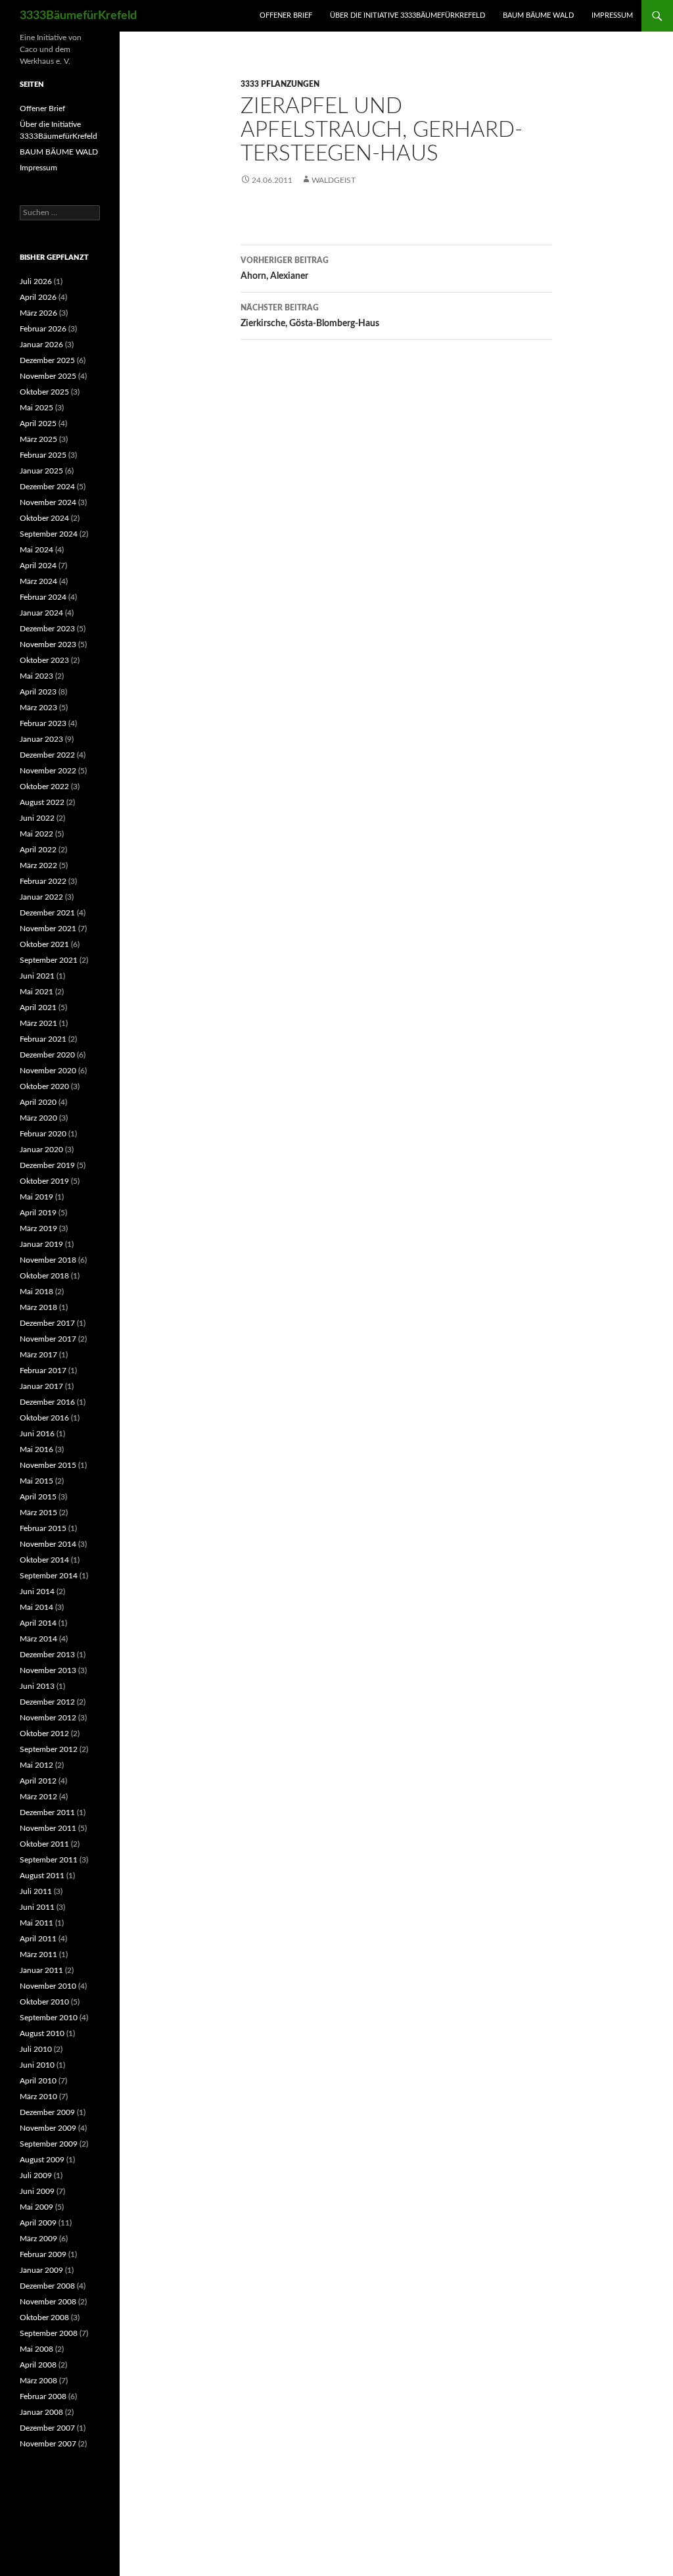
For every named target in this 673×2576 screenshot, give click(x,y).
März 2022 (38, 865)
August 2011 (42, 1876)
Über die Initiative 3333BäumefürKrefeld (407, 15)
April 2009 (38, 2223)
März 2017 (38, 1355)
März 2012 (38, 1797)
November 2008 (48, 2302)
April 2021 (38, 1008)
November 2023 (48, 644)
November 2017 (48, 1339)
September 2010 (49, 2018)
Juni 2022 (37, 818)
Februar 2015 (43, 1528)
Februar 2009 (43, 2254)
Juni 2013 (37, 1686)
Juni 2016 (37, 1434)
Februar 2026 (43, 329)
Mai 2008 (36, 2349)
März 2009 (38, 2239)
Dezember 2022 (47, 755)
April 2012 (38, 1781)
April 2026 (38, 297)
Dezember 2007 (47, 2428)
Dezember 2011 (47, 1812)
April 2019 (38, 1213)
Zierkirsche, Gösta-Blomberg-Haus (310, 316)
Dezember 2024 (47, 487)
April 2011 (38, 1939)
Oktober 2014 (44, 1560)
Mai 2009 (36, 2207)
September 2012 (49, 1749)
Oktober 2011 (44, 1844)
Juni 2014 (37, 1592)
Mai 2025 (36, 408)
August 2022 (42, 802)
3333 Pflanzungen (280, 84)
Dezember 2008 (47, 2286)
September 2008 (49, 2333)
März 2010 (38, 2097)
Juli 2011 (36, 1891)
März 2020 (38, 1118)
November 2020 (48, 1071)
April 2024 (38, 566)
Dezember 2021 (47, 913)
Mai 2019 (36, 1197)
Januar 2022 (41, 897)
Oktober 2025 (44, 392)
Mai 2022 (36, 834)
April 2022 (38, 850)
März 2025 (38, 439)
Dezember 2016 (47, 1402)
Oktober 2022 (44, 787)
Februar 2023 (43, 723)
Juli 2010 (36, 2049)
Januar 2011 (41, 1970)
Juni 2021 (37, 976)
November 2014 (48, 1544)
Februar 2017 (43, 1371)
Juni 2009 (37, 2191)
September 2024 (49, 534)
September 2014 (49, 1576)
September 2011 (49, 1860)
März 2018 (38, 1307)
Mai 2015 (36, 1481)
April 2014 (38, 1623)
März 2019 (38, 1228)
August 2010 (42, 2033)
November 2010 (48, 1986)
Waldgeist (334, 180)
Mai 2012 (36, 1765)
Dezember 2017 (47, 1323)
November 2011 (48, 1828)
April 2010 (38, 2081)
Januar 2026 (41, 345)
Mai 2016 (36, 1449)
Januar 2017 (41, 1386)
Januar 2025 (41, 471)
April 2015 (38, 1497)
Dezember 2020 (47, 1055)
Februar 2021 (43, 1039)
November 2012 (48, 1718)
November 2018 (48, 1260)
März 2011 (38, 1955)
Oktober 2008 (44, 2318)
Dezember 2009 (47, 2112)
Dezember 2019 (47, 1165)
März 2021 (38, 1023)
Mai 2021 (36, 992)
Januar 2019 (41, 1244)
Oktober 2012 (44, 1734)
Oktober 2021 (44, 944)
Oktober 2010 (44, 2002)
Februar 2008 (43, 2396)
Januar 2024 (41, 613)
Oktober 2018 (44, 1276)
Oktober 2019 (44, 1181)
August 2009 (42, 2160)
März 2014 (38, 1639)
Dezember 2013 (47, 1655)
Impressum (612, 15)
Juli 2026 (36, 281)
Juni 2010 (37, 2065)
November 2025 (48, 376)
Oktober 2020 (44, 1086)
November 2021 (48, 929)
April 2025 (38, 424)
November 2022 (48, 771)
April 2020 (38, 1102)
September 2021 (49, 960)
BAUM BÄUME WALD (538, 15)
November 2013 (48, 1670)
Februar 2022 (43, 881)
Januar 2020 (41, 1150)
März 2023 (38, 708)
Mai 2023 (36, 676)
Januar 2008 (41, 2412)
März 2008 (38, 2381)
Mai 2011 (36, 1923)
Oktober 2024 (44, 518)
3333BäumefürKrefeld (78, 16)
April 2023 (38, 692)
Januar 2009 (41, 2270)
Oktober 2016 (44, 1418)
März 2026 (38, 313)
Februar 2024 (43, 597)
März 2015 (38, 1513)
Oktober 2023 (44, 660)
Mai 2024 (36, 550)
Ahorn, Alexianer (285, 269)
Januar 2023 (41, 739)
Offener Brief (286, 15)
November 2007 (48, 2444)
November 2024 (48, 502)
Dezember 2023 (47, 629)
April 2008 (38, 2365)
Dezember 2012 (47, 1702)
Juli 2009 (36, 2175)
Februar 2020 (43, 1134)
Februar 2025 (43, 455)
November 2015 (48, 1465)
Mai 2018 (36, 1292)
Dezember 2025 (47, 360)
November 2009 (48, 2128)
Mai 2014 (36, 1607)
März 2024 (38, 581)
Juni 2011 (37, 1907)
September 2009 (49, 2144)
